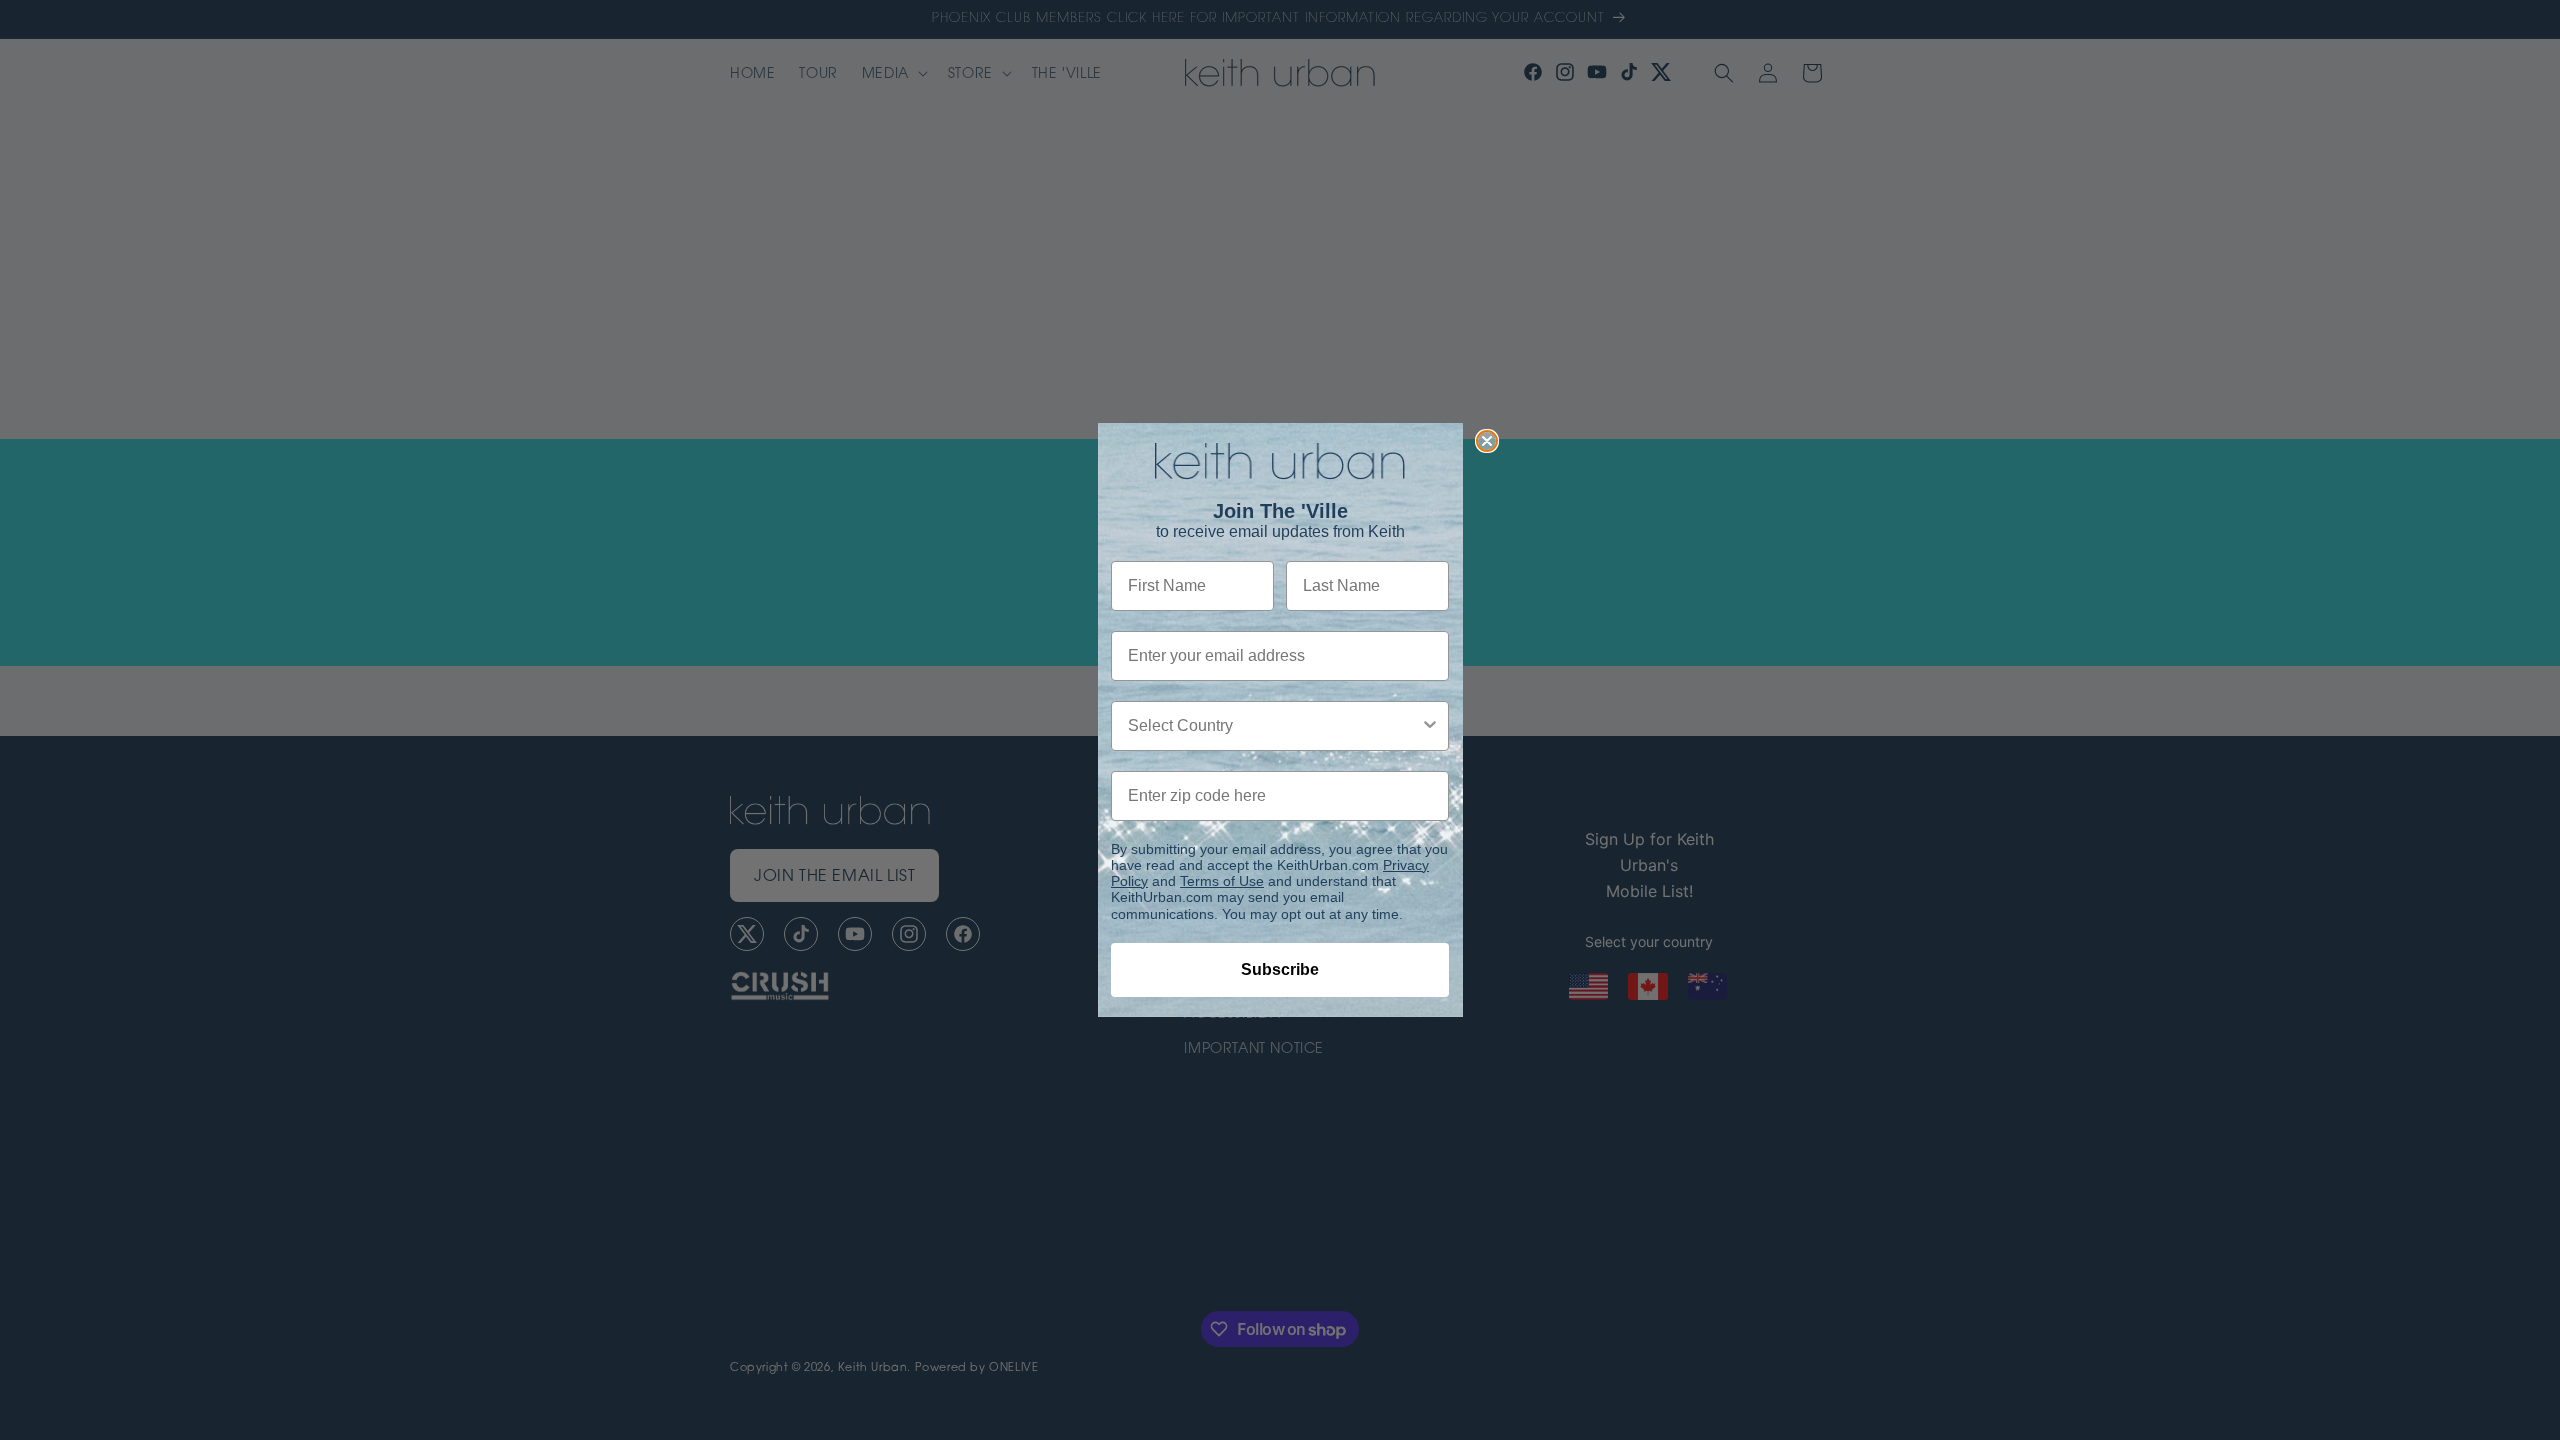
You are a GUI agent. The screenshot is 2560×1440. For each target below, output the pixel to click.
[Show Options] (1430, 726)
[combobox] (1274, 726)
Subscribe (1280, 969)
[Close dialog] (1487, 441)
